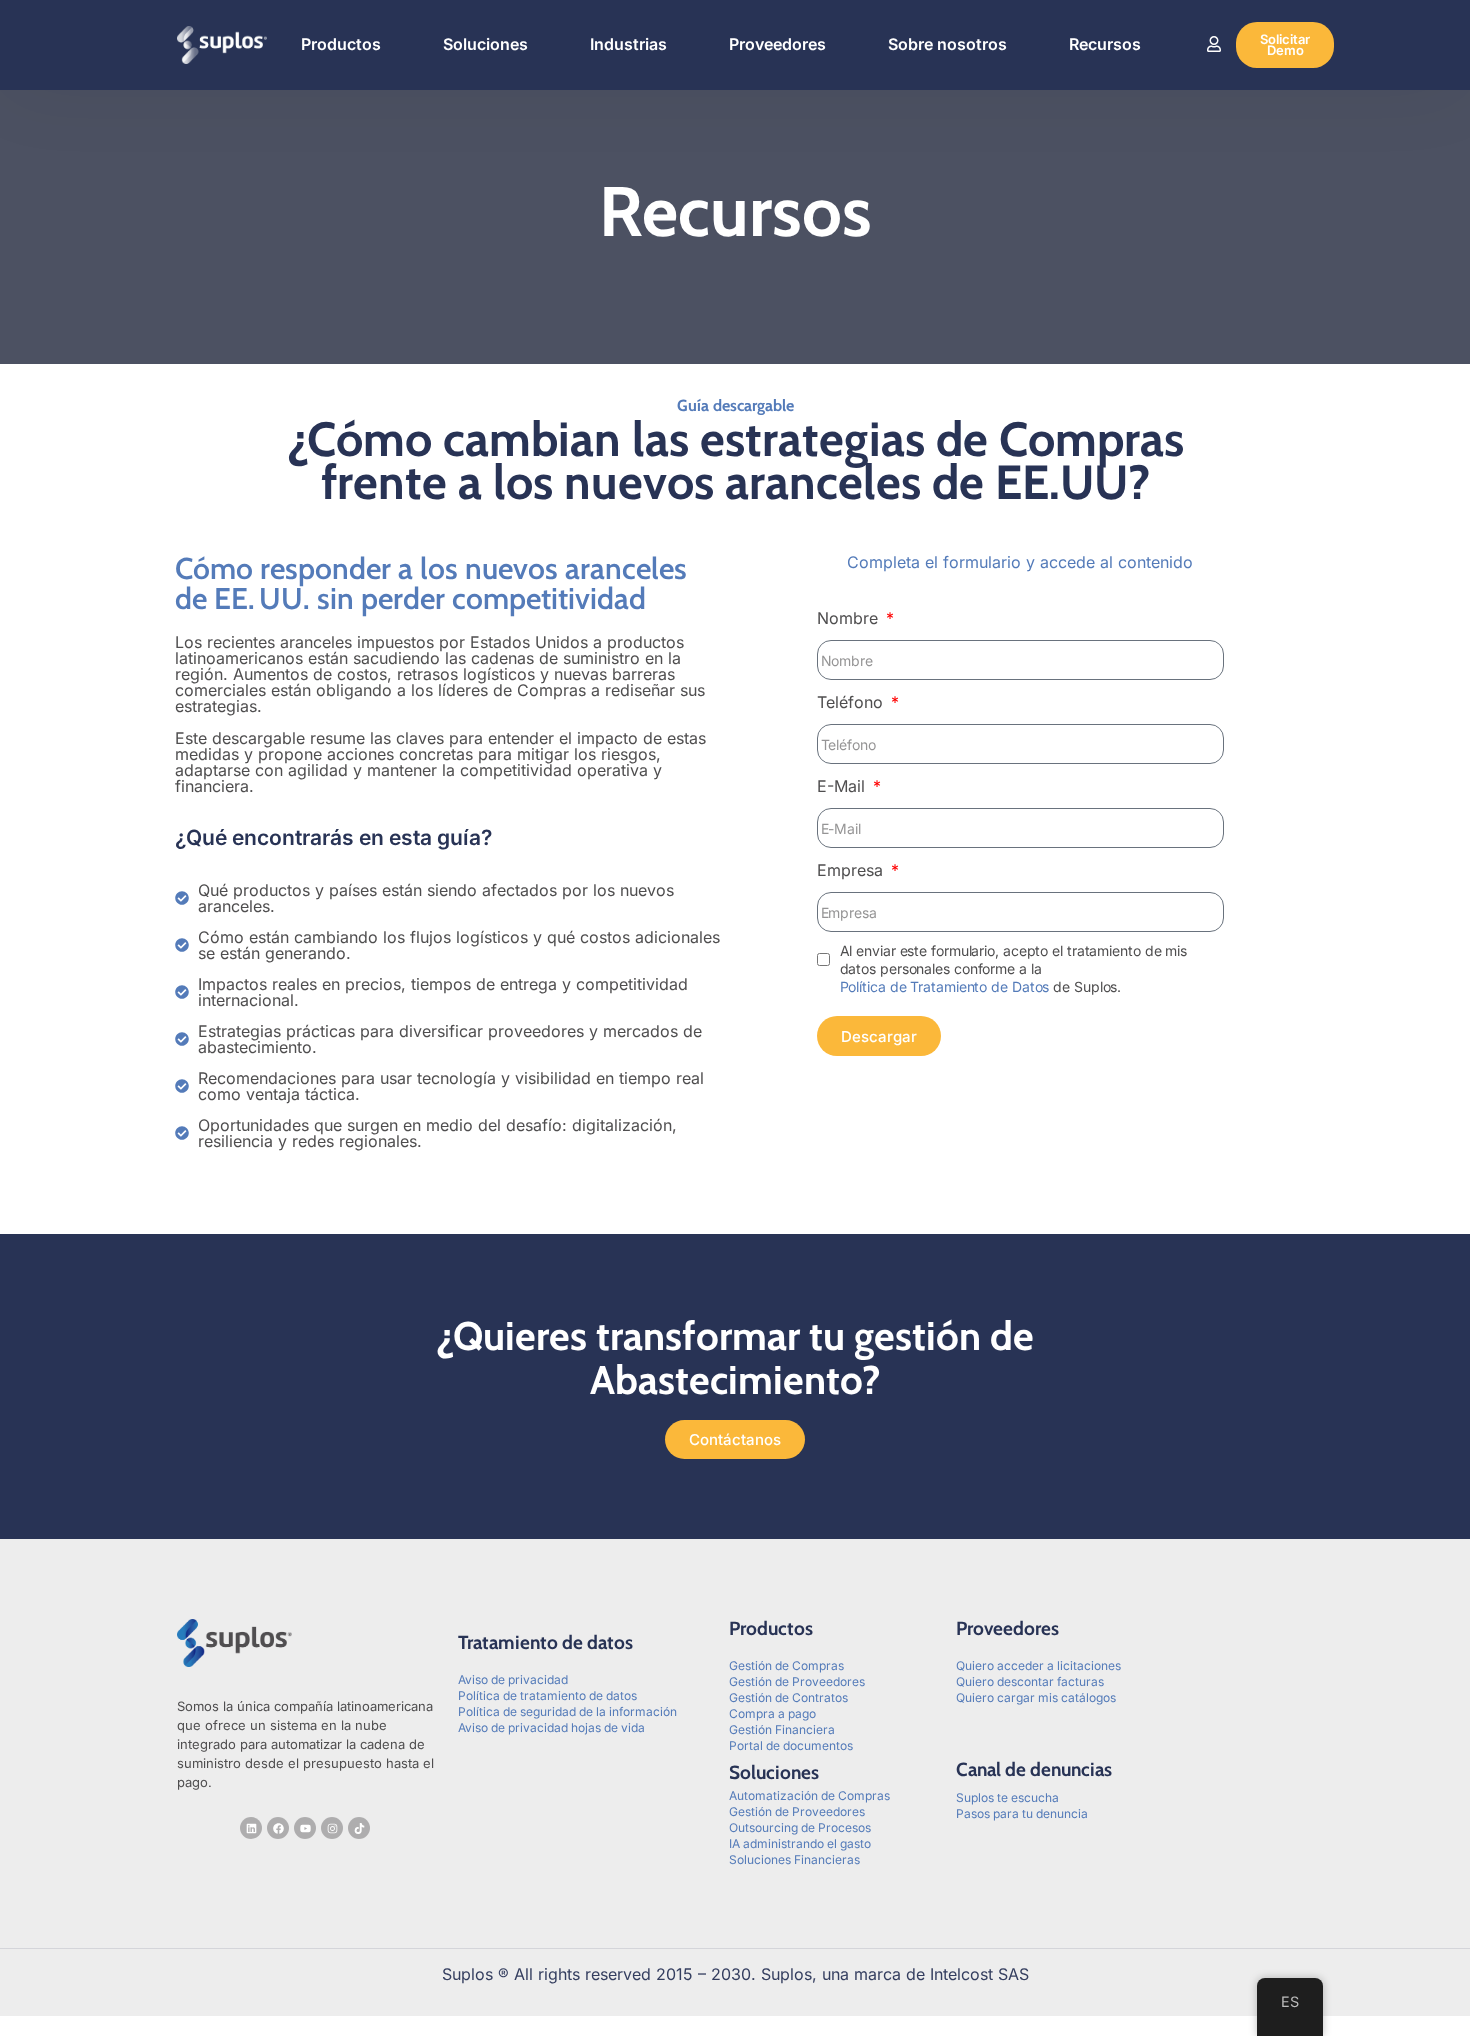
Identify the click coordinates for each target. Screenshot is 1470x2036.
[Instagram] (332, 1828)
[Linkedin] (251, 1828)
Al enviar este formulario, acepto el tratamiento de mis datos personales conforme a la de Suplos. (1014, 968)
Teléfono (852, 702)
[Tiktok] (359, 1828)
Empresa (852, 870)
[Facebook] (278, 1828)
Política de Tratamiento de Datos (945, 986)
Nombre (850, 618)
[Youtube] (305, 1828)
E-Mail (843, 786)
